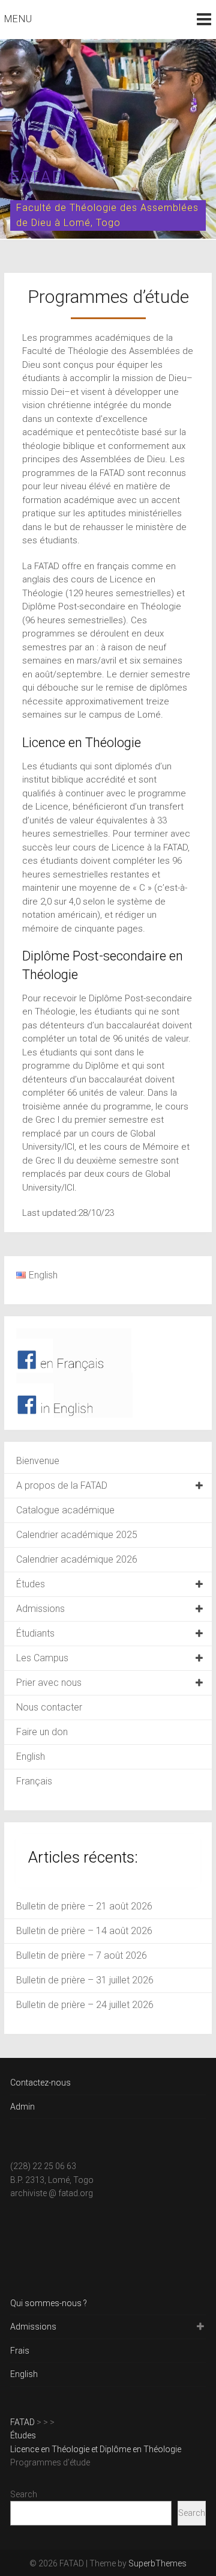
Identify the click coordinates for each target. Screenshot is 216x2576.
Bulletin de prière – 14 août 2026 (84, 1931)
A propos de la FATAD (62, 1485)
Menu (18, 19)
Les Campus (42, 1658)
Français (34, 1781)
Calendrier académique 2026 (77, 1559)
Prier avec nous (49, 1683)
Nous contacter (49, 1707)
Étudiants (35, 1633)
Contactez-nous (40, 2083)
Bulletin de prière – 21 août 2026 (84, 1906)
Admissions (40, 1609)
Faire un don (42, 1732)
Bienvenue (38, 1461)
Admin (22, 2107)
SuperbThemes (157, 2563)
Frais (20, 2351)
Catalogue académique (65, 1510)
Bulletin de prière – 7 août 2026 (82, 1955)
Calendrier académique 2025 (77, 1535)
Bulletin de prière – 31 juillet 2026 (85, 1980)
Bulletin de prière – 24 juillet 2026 (85, 2005)
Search (24, 2494)
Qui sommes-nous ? (49, 2303)
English (31, 1757)
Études (31, 1584)
